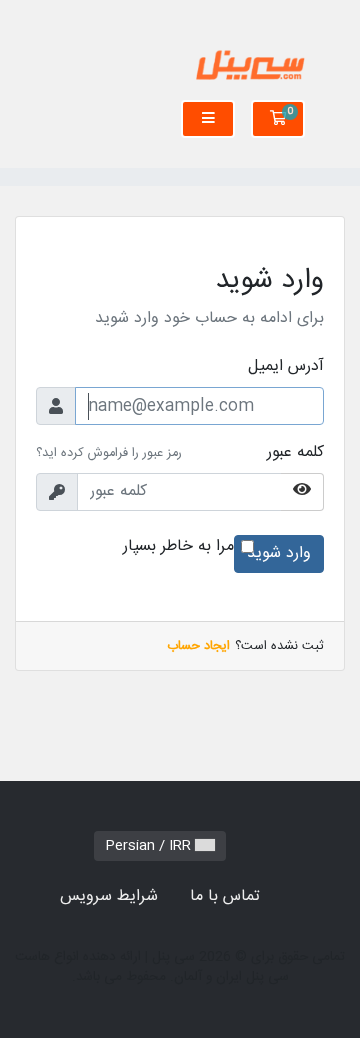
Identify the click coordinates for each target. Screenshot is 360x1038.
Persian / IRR (150, 846)
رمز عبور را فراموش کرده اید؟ (109, 453)
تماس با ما (225, 896)
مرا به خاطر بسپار (178, 547)
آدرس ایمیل (286, 367)
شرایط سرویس (109, 896)
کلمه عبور (295, 453)
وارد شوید (279, 553)
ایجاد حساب (198, 646)
